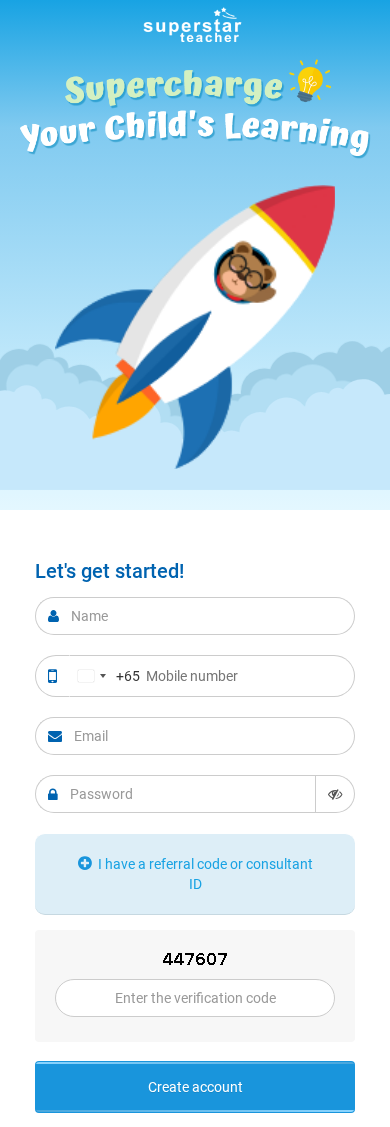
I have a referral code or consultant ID (204, 874)
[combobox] (105, 676)
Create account (195, 1087)
